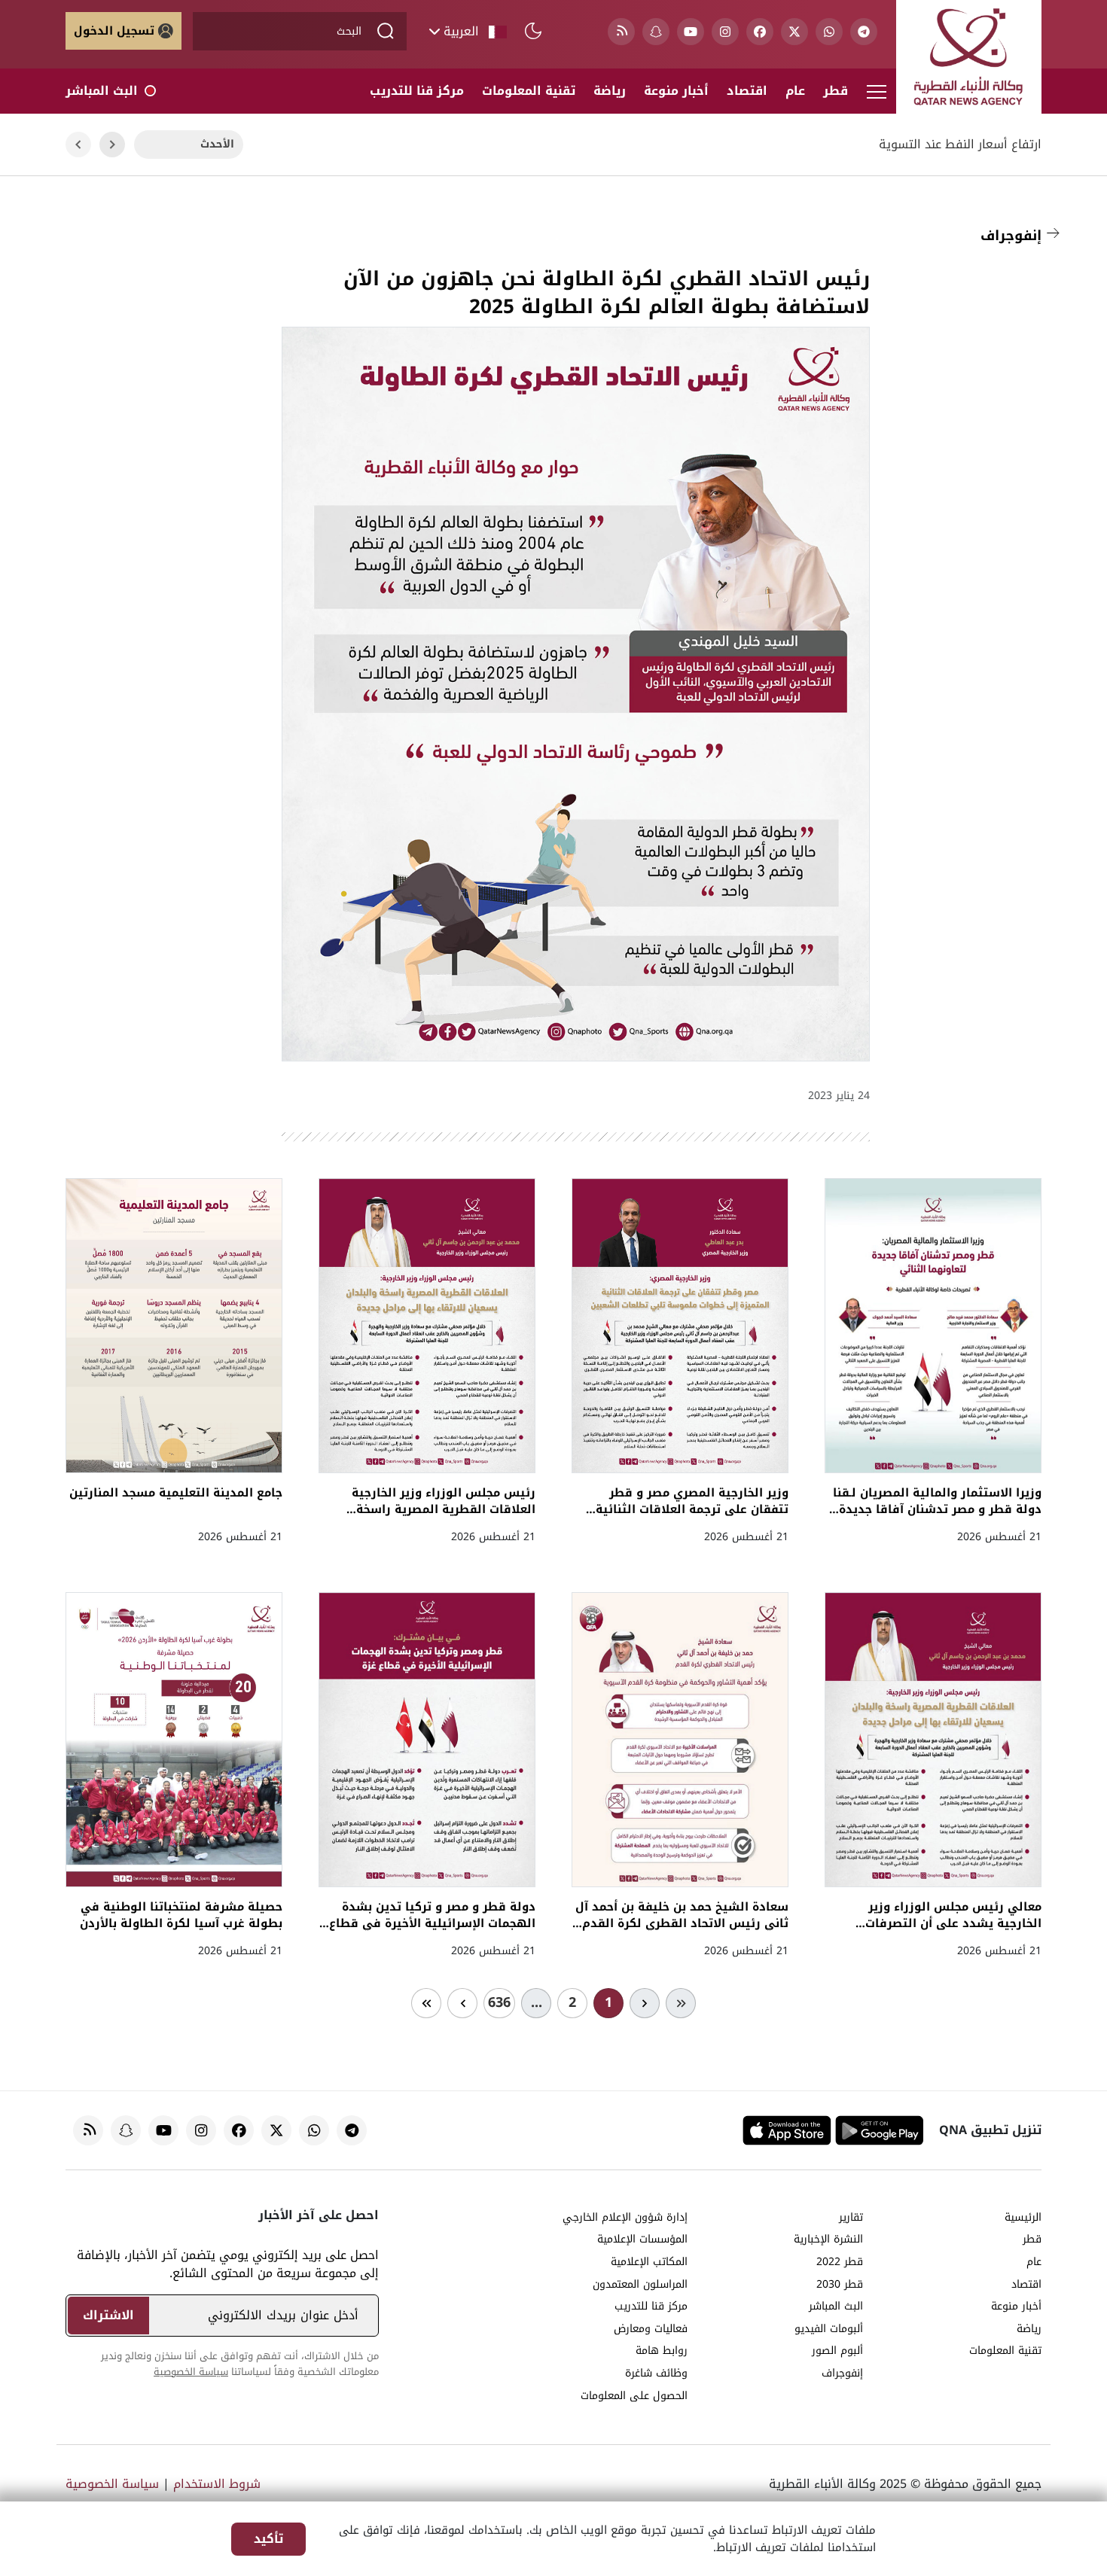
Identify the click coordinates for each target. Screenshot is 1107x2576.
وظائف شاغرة (656, 2374)
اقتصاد (747, 91)
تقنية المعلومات (529, 91)
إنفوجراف (1011, 236)
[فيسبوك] (760, 32)
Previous (112, 145)
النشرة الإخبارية (828, 2240)
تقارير (851, 2218)
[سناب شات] (656, 32)
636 (499, 2002)
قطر (836, 91)
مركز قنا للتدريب (417, 91)
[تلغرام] (864, 32)
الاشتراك (108, 2315)
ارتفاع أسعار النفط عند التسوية (960, 145)
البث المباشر (102, 91)
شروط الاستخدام (217, 2484)
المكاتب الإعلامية (649, 2262)
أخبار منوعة (676, 91)
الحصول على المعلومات (634, 2396)
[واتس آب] (829, 32)
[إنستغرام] (725, 32)
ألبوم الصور (837, 2351)
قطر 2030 (840, 2285)
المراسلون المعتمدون (640, 2285)
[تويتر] (794, 32)
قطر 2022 (840, 2262)
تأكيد (268, 2539)
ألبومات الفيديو (829, 2329)
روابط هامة (662, 2351)
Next (78, 145)
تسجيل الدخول (114, 31)
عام (795, 91)
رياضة (610, 91)
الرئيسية (1023, 2218)
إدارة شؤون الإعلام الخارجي (625, 2218)
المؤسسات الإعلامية (642, 2240)
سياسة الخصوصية (191, 2372)
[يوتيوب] (691, 32)
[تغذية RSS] (621, 32)
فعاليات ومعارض (651, 2329)
